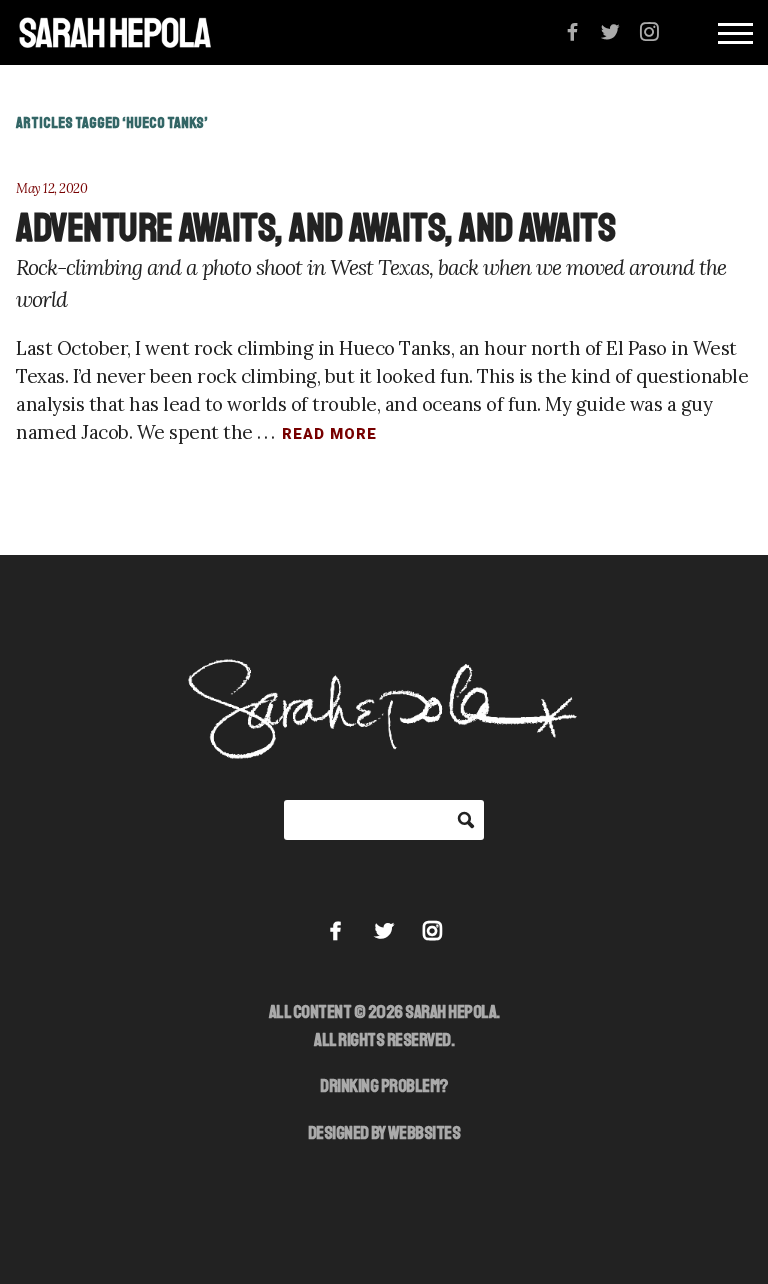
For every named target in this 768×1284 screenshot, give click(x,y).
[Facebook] (572, 32)
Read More (329, 434)
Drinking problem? (384, 1086)
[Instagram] (649, 32)
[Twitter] (610, 32)
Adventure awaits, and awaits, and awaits (315, 228)
